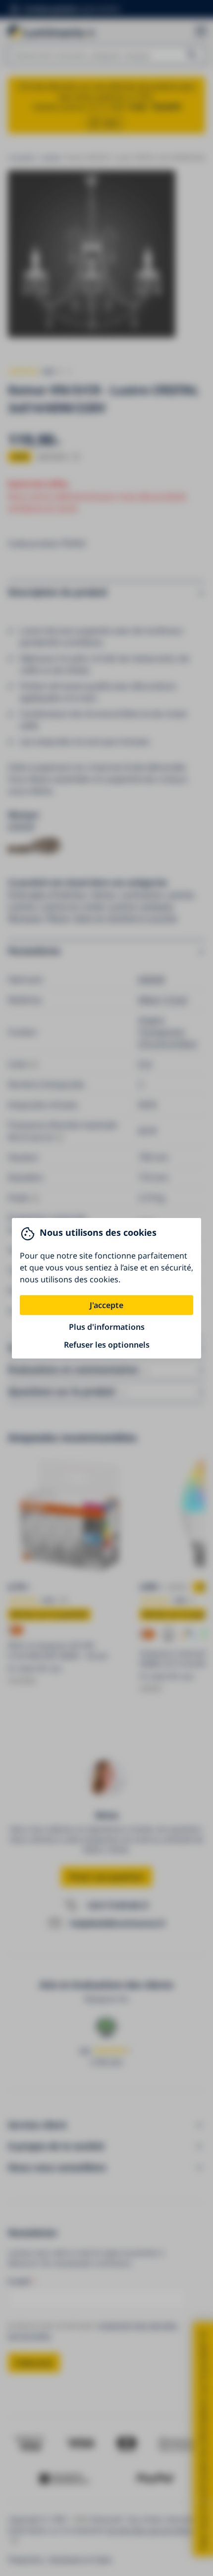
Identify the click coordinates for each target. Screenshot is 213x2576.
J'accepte (106, 1305)
